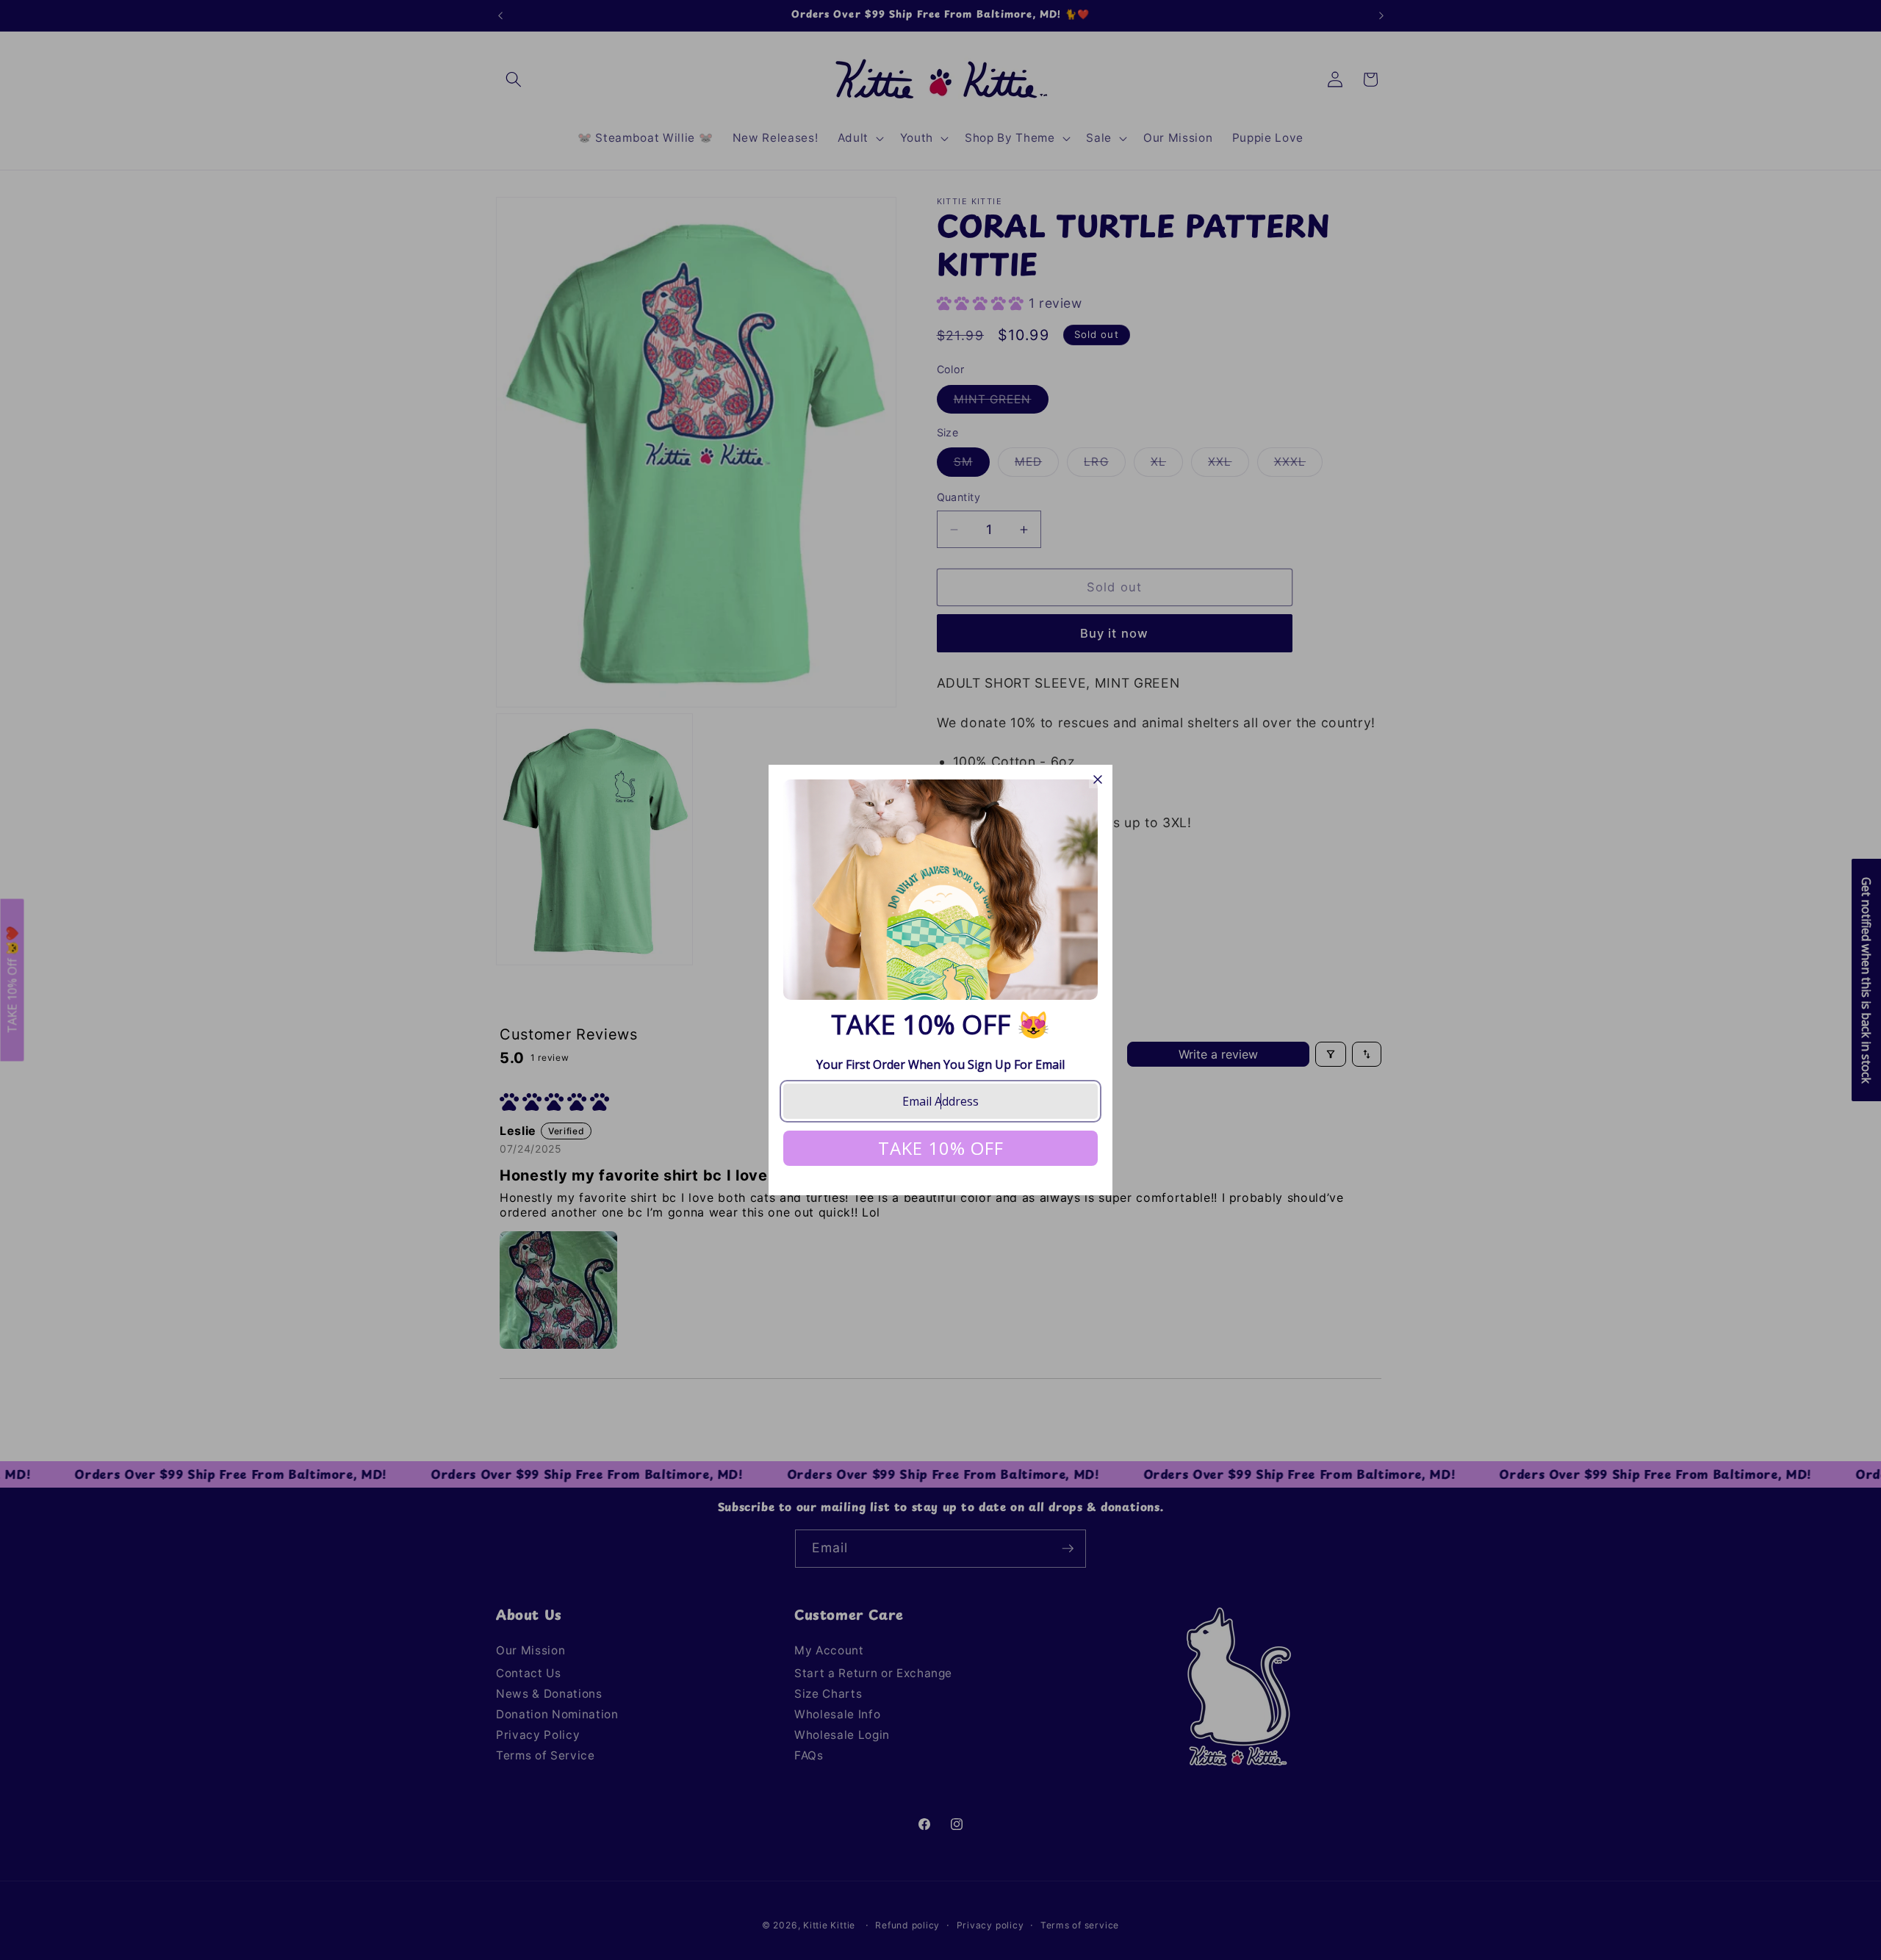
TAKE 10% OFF (941, 1148)
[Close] (1098, 779)
